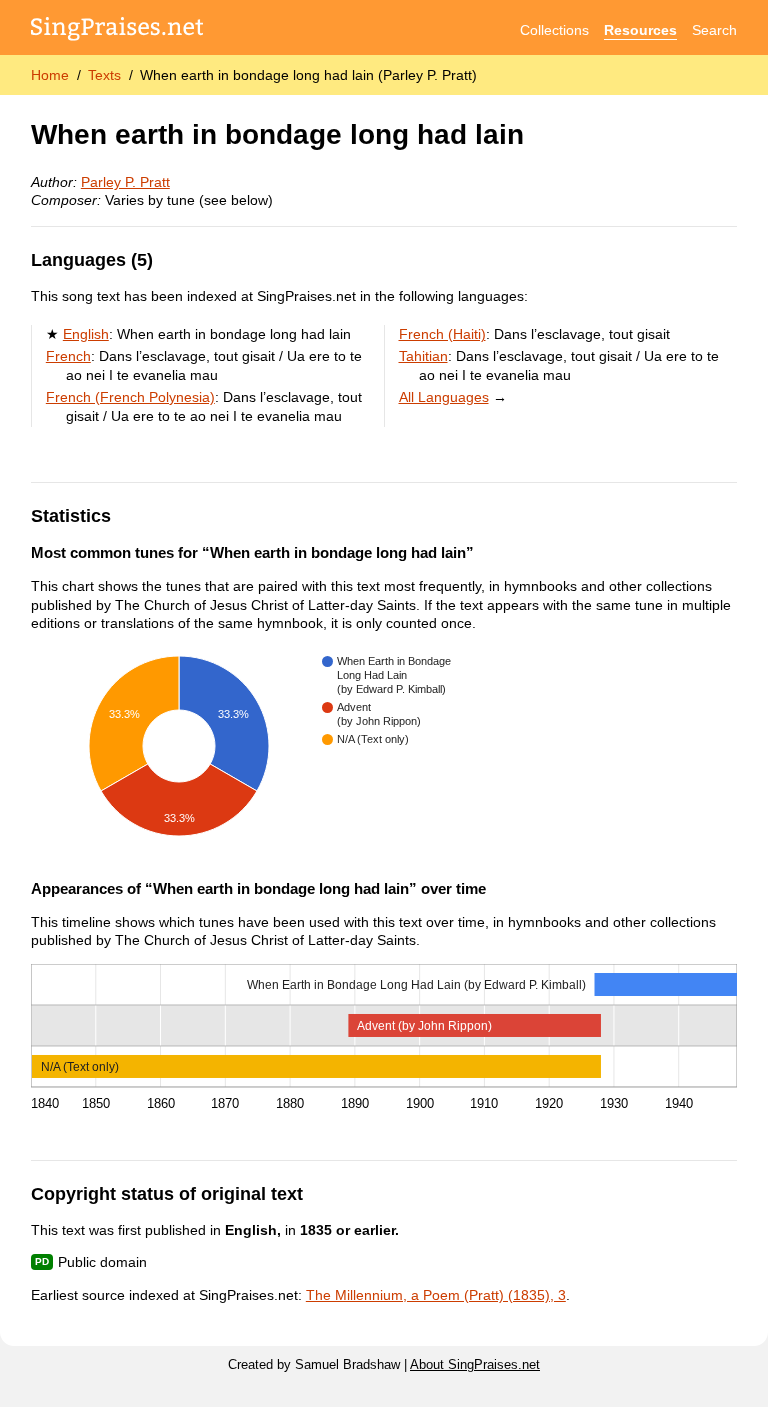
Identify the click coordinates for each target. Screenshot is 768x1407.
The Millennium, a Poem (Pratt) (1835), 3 (436, 1295)
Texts (104, 75)
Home (50, 75)
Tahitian (423, 356)
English (86, 334)
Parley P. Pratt (125, 182)
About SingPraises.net (475, 1365)
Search (714, 30)
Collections (554, 30)
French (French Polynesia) (130, 397)
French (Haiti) (442, 334)
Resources (640, 30)
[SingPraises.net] (117, 30)
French (68, 356)
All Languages (444, 397)
